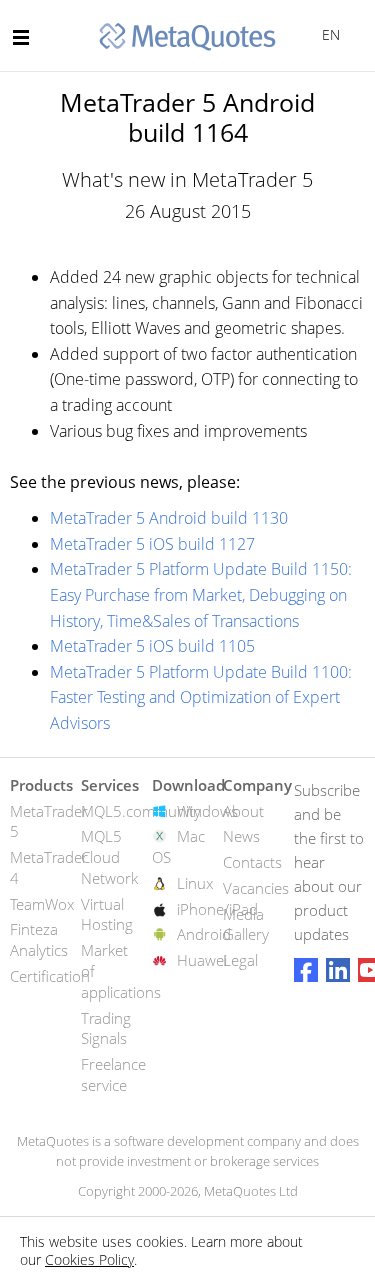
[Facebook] (306, 970)
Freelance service (113, 1074)
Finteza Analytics (39, 939)
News (241, 836)
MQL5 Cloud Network (109, 857)
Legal (240, 960)
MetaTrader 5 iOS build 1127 (152, 544)
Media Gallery (246, 924)
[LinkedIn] (338, 970)
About (243, 811)
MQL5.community (141, 811)
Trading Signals (106, 1028)
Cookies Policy (89, 1259)
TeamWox (42, 904)
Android (204, 934)
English (327, 34)
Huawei (202, 960)
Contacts (252, 862)
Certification (50, 976)
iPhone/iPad (217, 909)
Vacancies (256, 888)
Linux (195, 883)
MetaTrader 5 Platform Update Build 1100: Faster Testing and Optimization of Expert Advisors (201, 697)
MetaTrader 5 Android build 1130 (169, 518)
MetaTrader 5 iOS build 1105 (152, 646)
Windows (207, 811)
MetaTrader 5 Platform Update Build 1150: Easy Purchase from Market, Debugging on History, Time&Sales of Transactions (201, 594)
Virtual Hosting (107, 914)
